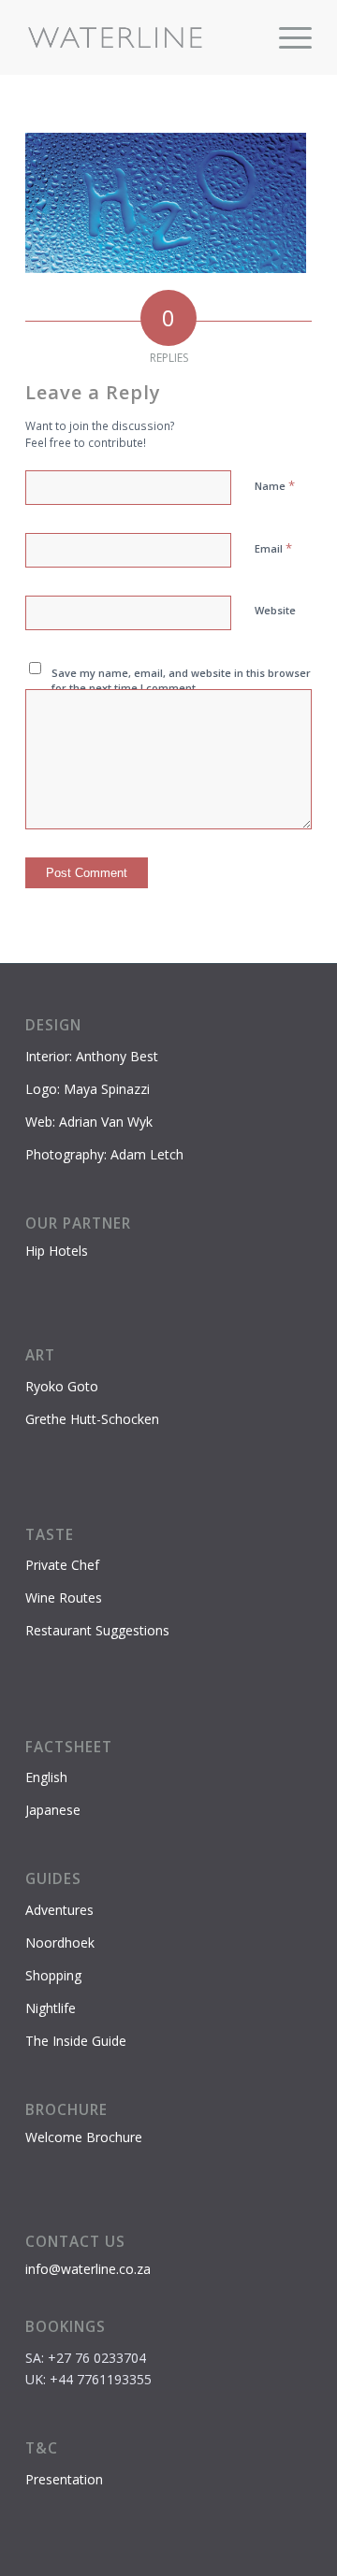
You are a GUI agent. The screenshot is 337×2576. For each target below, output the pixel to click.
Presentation (64, 2479)
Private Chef (62, 1565)
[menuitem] (286, 37)
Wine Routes (64, 1597)
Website (275, 610)
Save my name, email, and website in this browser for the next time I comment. (181, 681)
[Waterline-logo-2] (140, 37)
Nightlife (51, 2008)
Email (273, 548)
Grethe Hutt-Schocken (92, 1419)
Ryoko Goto (62, 1386)
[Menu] (286, 37)
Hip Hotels (57, 1251)
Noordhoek (60, 1943)
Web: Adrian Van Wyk (89, 1122)
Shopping (53, 1975)
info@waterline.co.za (88, 2269)
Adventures (59, 1910)
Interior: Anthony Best (92, 1056)
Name (275, 485)
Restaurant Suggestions (97, 1630)
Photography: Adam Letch (104, 1154)
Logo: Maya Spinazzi (88, 1089)
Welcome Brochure (84, 2137)
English (46, 1777)
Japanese (53, 1810)
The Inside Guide (76, 2041)
